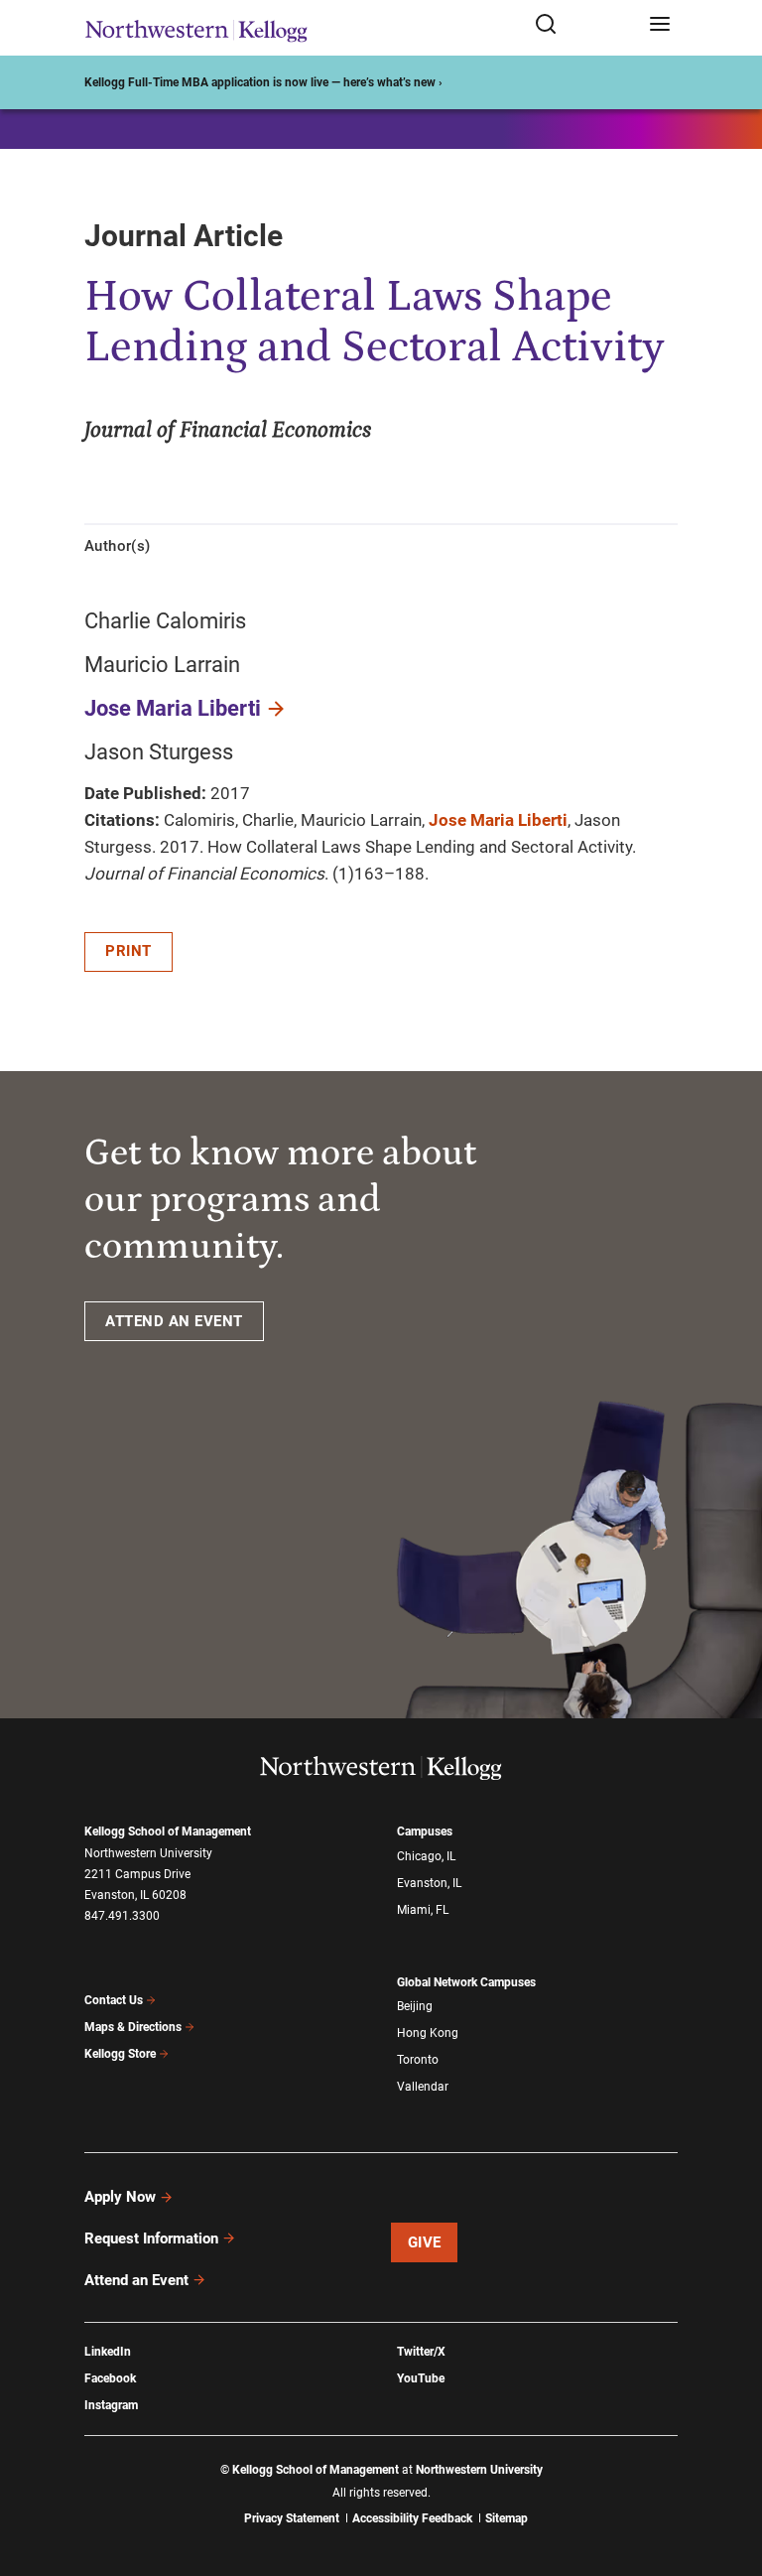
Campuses (425, 1831)
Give (425, 2242)
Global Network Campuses (466, 1982)
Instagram (111, 2405)
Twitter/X (421, 2352)
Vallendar (423, 2087)
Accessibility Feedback (412, 2518)
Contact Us (114, 2000)
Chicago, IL (426, 1856)
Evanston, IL (429, 1883)
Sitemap (507, 2518)
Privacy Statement (292, 2518)
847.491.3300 (122, 1916)
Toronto (418, 2060)
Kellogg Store (120, 2054)
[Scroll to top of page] (728, 2473)
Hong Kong (428, 2033)
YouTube (421, 2378)
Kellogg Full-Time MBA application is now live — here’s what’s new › (263, 82)
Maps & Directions (133, 2027)
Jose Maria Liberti (173, 708)
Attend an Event (136, 2280)
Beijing (415, 2006)
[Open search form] (585, 25)
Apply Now (120, 2197)
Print (128, 951)
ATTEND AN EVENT (174, 1321)
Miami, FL (423, 1910)
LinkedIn (108, 2352)
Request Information (151, 2238)
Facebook (110, 2378)
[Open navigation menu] (660, 25)
